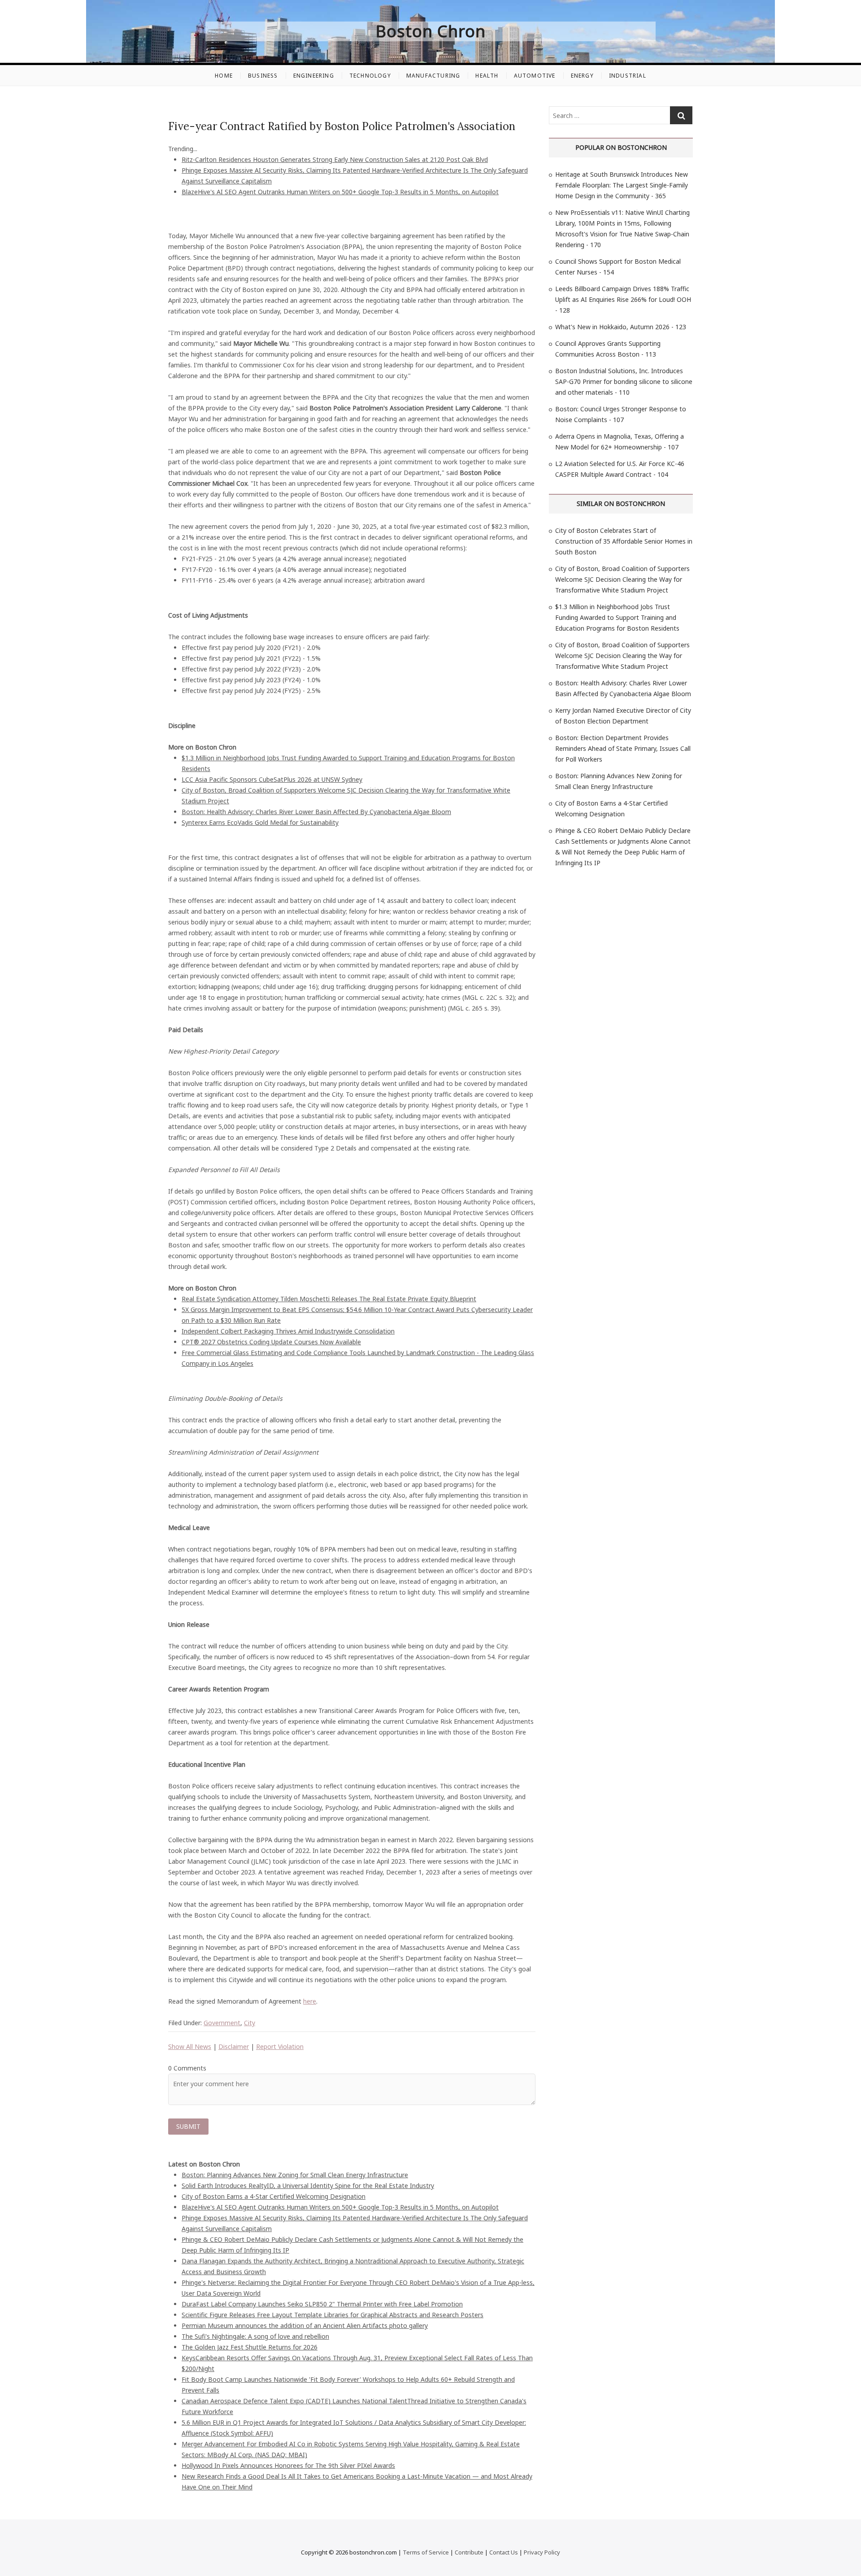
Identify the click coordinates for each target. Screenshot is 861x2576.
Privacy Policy (542, 2552)
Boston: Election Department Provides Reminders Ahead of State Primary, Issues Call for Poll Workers (623, 748)
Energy (582, 76)
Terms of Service (426, 2552)
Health (487, 76)
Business (263, 76)
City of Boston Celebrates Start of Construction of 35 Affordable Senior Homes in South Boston (624, 541)
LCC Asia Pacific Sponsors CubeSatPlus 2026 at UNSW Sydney (272, 779)
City (250, 2023)
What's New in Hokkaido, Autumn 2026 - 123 (621, 327)
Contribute (469, 2552)
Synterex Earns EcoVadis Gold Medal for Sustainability (260, 822)
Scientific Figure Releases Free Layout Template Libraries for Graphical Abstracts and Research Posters (333, 2315)
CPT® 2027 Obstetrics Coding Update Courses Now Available (271, 1342)
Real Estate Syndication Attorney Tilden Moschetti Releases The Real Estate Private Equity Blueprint (329, 1299)
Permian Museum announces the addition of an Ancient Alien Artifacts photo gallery (305, 2325)
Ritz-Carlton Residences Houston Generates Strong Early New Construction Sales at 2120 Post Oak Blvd (335, 159)
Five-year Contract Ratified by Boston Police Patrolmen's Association (342, 126)
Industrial (628, 76)
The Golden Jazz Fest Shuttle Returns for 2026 (250, 2347)
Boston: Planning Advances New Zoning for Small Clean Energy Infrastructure (295, 2175)
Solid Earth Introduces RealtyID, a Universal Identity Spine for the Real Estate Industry (308, 2186)
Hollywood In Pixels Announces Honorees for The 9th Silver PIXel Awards (288, 2465)
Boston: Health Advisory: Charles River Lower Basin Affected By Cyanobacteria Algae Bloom (316, 812)
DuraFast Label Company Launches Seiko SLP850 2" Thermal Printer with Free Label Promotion (322, 2304)
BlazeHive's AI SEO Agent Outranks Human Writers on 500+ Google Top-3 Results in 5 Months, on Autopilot (340, 192)
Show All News (190, 2046)
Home (224, 76)
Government (222, 2023)
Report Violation (280, 2046)
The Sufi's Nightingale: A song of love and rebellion (255, 2336)
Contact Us (504, 2552)
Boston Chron (431, 31)
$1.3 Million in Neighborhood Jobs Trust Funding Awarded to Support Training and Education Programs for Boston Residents (617, 617)
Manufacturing (433, 76)
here (310, 2001)
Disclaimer (234, 2046)
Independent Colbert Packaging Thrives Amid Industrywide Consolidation (288, 1331)
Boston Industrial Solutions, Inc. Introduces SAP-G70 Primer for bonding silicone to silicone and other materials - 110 (624, 381)
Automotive (535, 76)
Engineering (314, 76)
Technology (370, 76)
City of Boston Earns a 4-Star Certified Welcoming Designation (274, 2196)
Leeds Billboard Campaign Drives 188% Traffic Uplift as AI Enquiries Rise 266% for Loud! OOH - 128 (623, 299)
